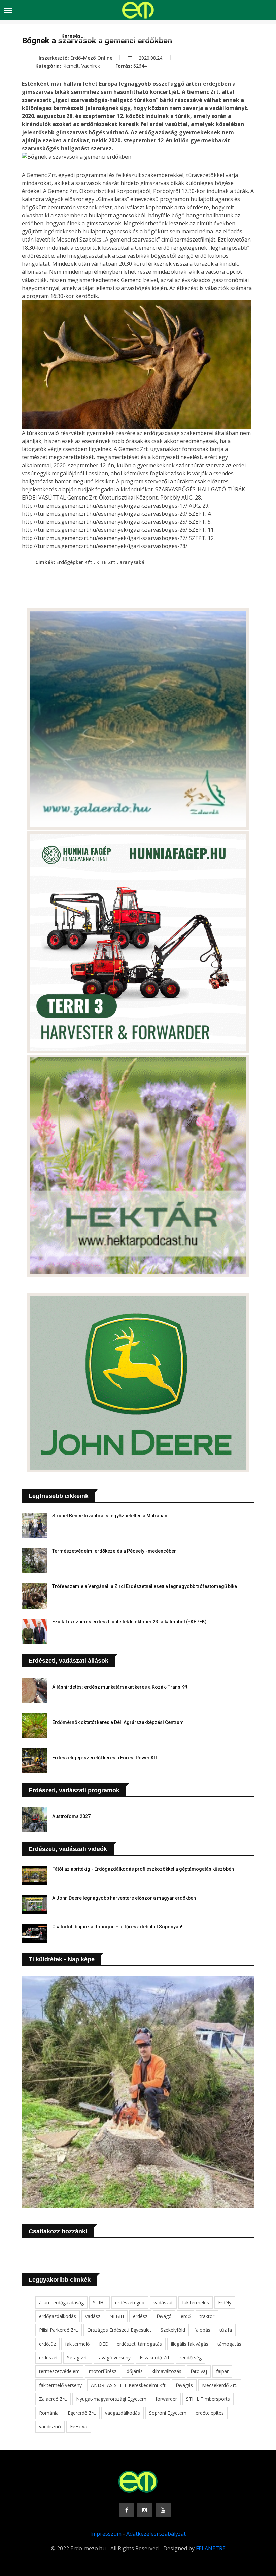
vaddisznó (50, 2426)
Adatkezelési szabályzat (156, 2534)
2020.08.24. (150, 58)
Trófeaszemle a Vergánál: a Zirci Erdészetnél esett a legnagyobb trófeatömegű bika (145, 1586)
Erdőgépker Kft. (75, 562)
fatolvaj (199, 2371)
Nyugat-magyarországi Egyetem (111, 2399)
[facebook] (127, 2510)
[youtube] (163, 2510)
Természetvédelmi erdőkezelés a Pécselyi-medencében (114, 1551)
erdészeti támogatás (139, 2344)
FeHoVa (79, 2426)
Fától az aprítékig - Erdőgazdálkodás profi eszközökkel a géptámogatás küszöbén (143, 1869)
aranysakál (133, 562)
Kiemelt (71, 66)
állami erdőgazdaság (61, 2302)
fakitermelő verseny (60, 2385)
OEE (103, 2344)
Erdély (225, 2302)
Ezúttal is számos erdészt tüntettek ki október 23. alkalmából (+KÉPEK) (129, 1622)
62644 (140, 66)
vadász (93, 2316)
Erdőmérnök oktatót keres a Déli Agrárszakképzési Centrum (118, 1722)
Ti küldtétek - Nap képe (62, 1959)
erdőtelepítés (210, 2413)
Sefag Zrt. (78, 2358)
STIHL (99, 2302)
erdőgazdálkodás (58, 2316)
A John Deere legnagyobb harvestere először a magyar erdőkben (124, 1898)
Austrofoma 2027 (71, 1816)
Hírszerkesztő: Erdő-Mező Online (74, 58)
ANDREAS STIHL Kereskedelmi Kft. (129, 2385)
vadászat (163, 2302)
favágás (184, 2385)
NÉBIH (117, 2316)
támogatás (229, 2344)
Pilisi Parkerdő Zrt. (59, 2330)
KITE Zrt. (107, 562)
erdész (140, 2316)
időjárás (134, 2371)
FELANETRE (211, 2548)
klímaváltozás (167, 2371)
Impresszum (106, 2534)
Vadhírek (91, 66)
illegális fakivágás (190, 2344)
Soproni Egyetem (168, 2413)
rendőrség (191, 2358)
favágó (164, 2316)
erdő (186, 2316)
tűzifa (226, 2330)
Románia (49, 2413)
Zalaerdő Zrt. (53, 2399)
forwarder (166, 2399)
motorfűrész (103, 2371)
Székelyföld (173, 2330)
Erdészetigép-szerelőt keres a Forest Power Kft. (105, 1758)
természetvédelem (59, 2371)
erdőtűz (47, 2344)
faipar (222, 2371)
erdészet (48, 2358)
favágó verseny (114, 2358)
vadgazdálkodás (123, 2413)
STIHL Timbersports (208, 2399)
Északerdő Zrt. (155, 2358)
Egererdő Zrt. (82, 2413)
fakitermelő (77, 2344)
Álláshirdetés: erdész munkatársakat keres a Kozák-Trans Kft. (120, 1687)
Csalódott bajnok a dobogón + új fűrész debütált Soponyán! (117, 1927)
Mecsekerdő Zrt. (220, 2385)
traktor (207, 2316)
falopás (202, 2330)
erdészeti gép (130, 2302)
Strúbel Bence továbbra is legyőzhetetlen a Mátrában (110, 1516)
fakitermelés (196, 2302)
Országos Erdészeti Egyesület (119, 2330)
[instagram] (145, 2510)
